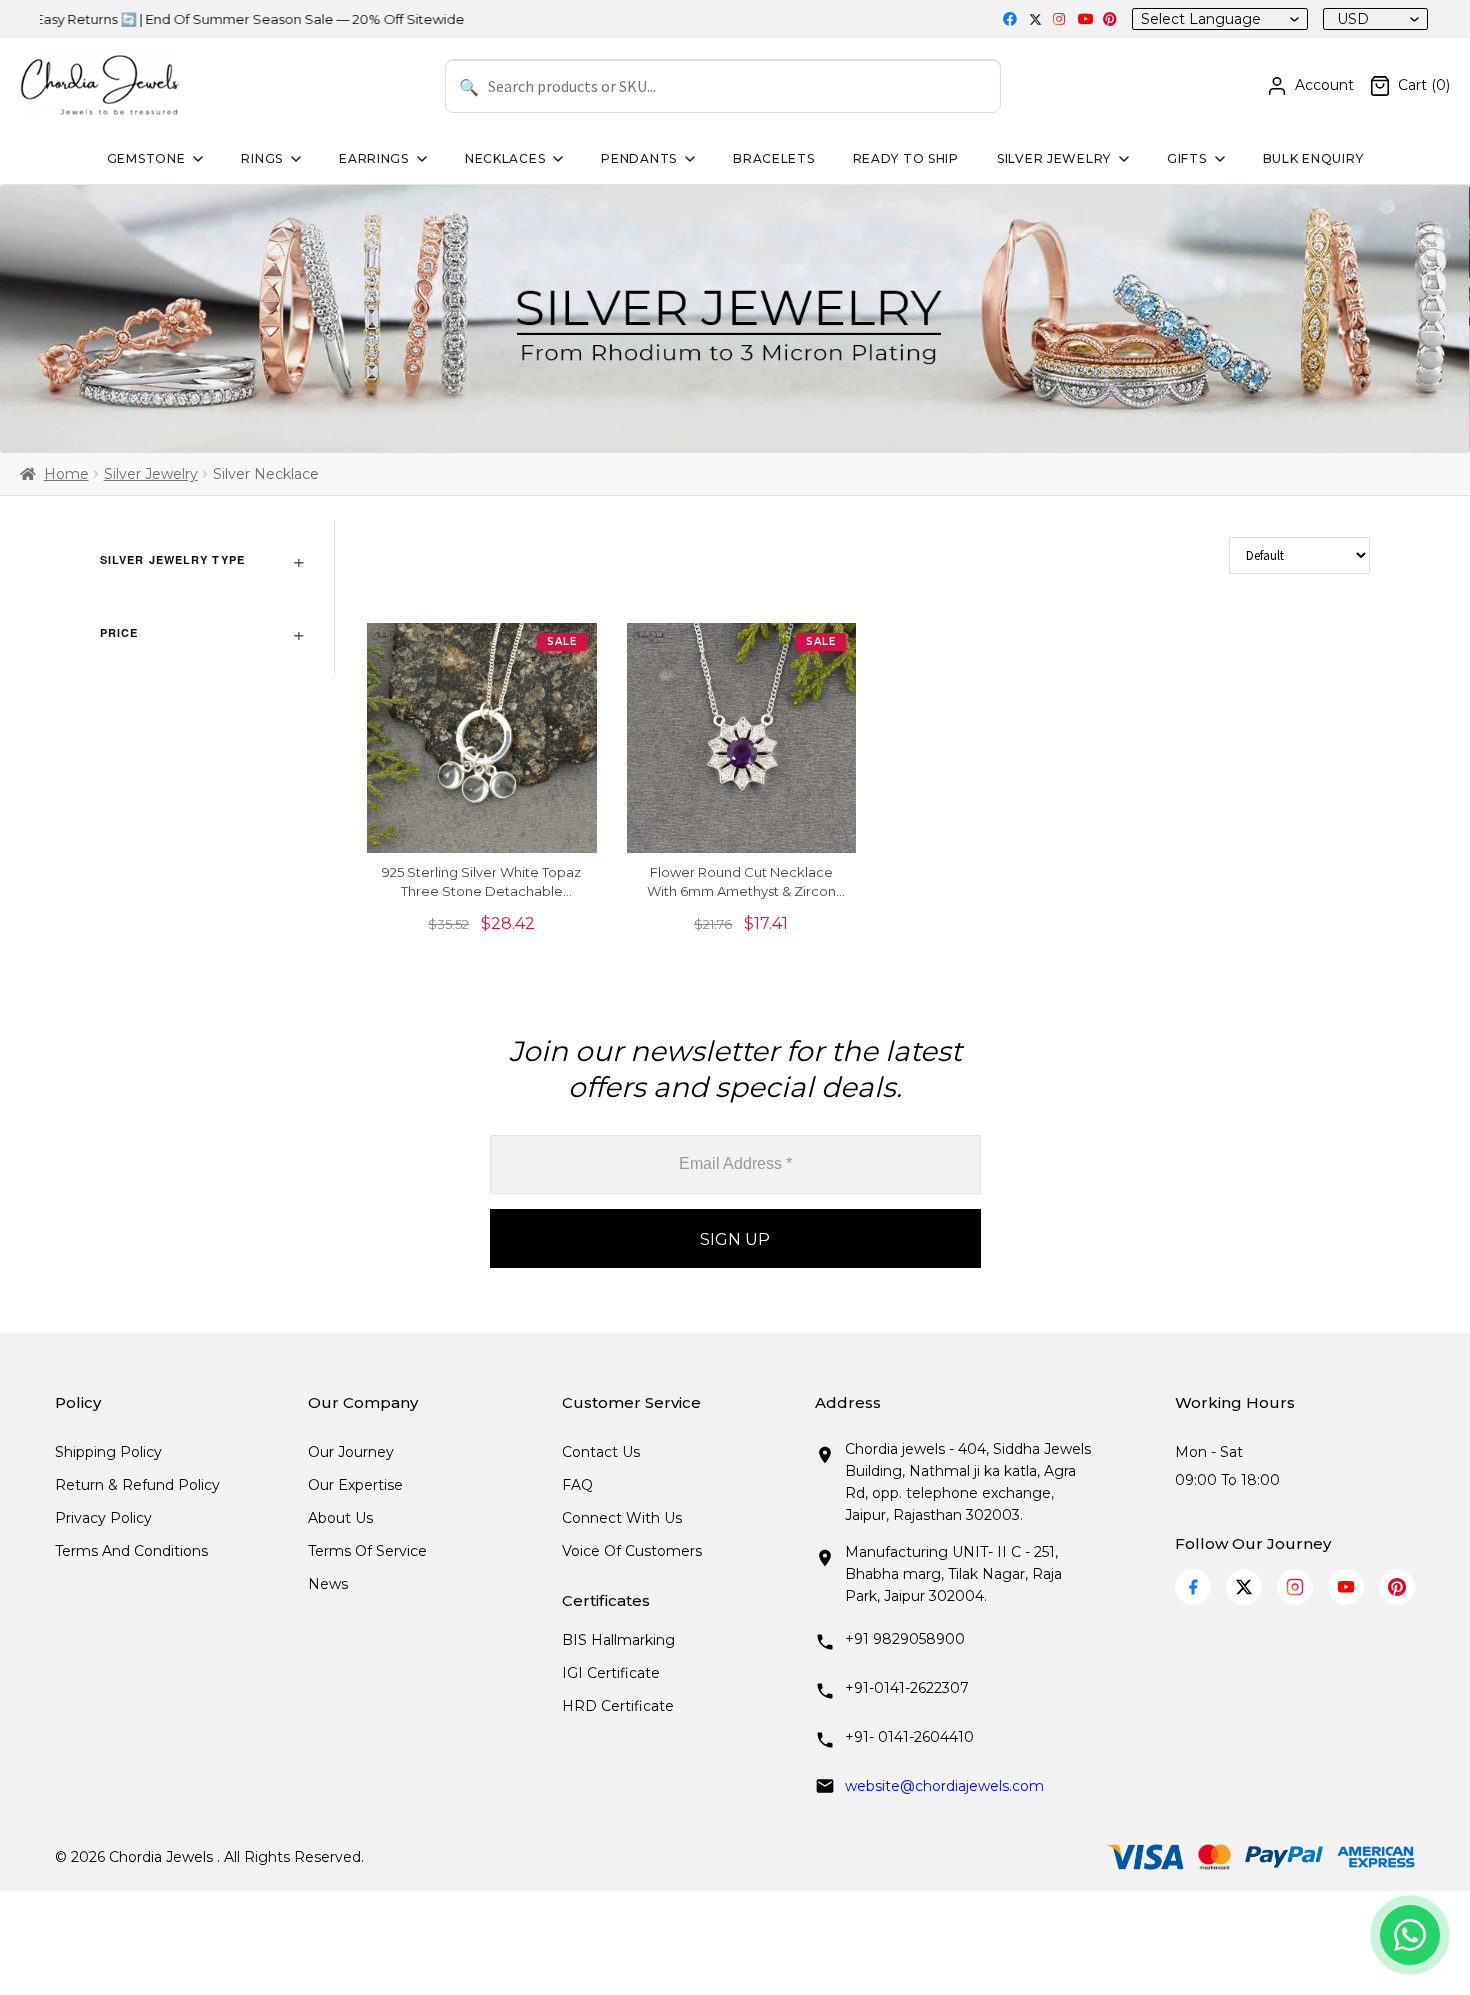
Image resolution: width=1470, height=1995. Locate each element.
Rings (262, 158)
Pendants (639, 158)
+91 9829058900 (905, 1639)
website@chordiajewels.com (944, 1786)
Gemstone (146, 158)
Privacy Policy (103, 1518)
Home (66, 474)
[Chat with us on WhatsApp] (1410, 1935)
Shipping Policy (108, 1452)
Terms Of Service (367, 1551)
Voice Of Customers (632, 1551)
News (328, 1584)
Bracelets (773, 158)
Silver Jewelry (1054, 158)
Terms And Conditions (131, 1551)
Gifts (1187, 158)
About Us (340, 1518)
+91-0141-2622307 (907, 1688)
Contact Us (601, 1452)
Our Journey (351, 1452)
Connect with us (622, 1518)
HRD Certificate (618, 1706)
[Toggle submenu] (196, 159)
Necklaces (505, 158)
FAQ (577, 1485)
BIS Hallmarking (618, 1640)
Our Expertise (355, 1485)
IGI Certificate (611, 1673)
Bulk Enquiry (1313, 158)
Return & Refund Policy (137, 1485)
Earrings (374, 158)
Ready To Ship (906, 158)
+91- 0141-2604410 (909, 1737)
